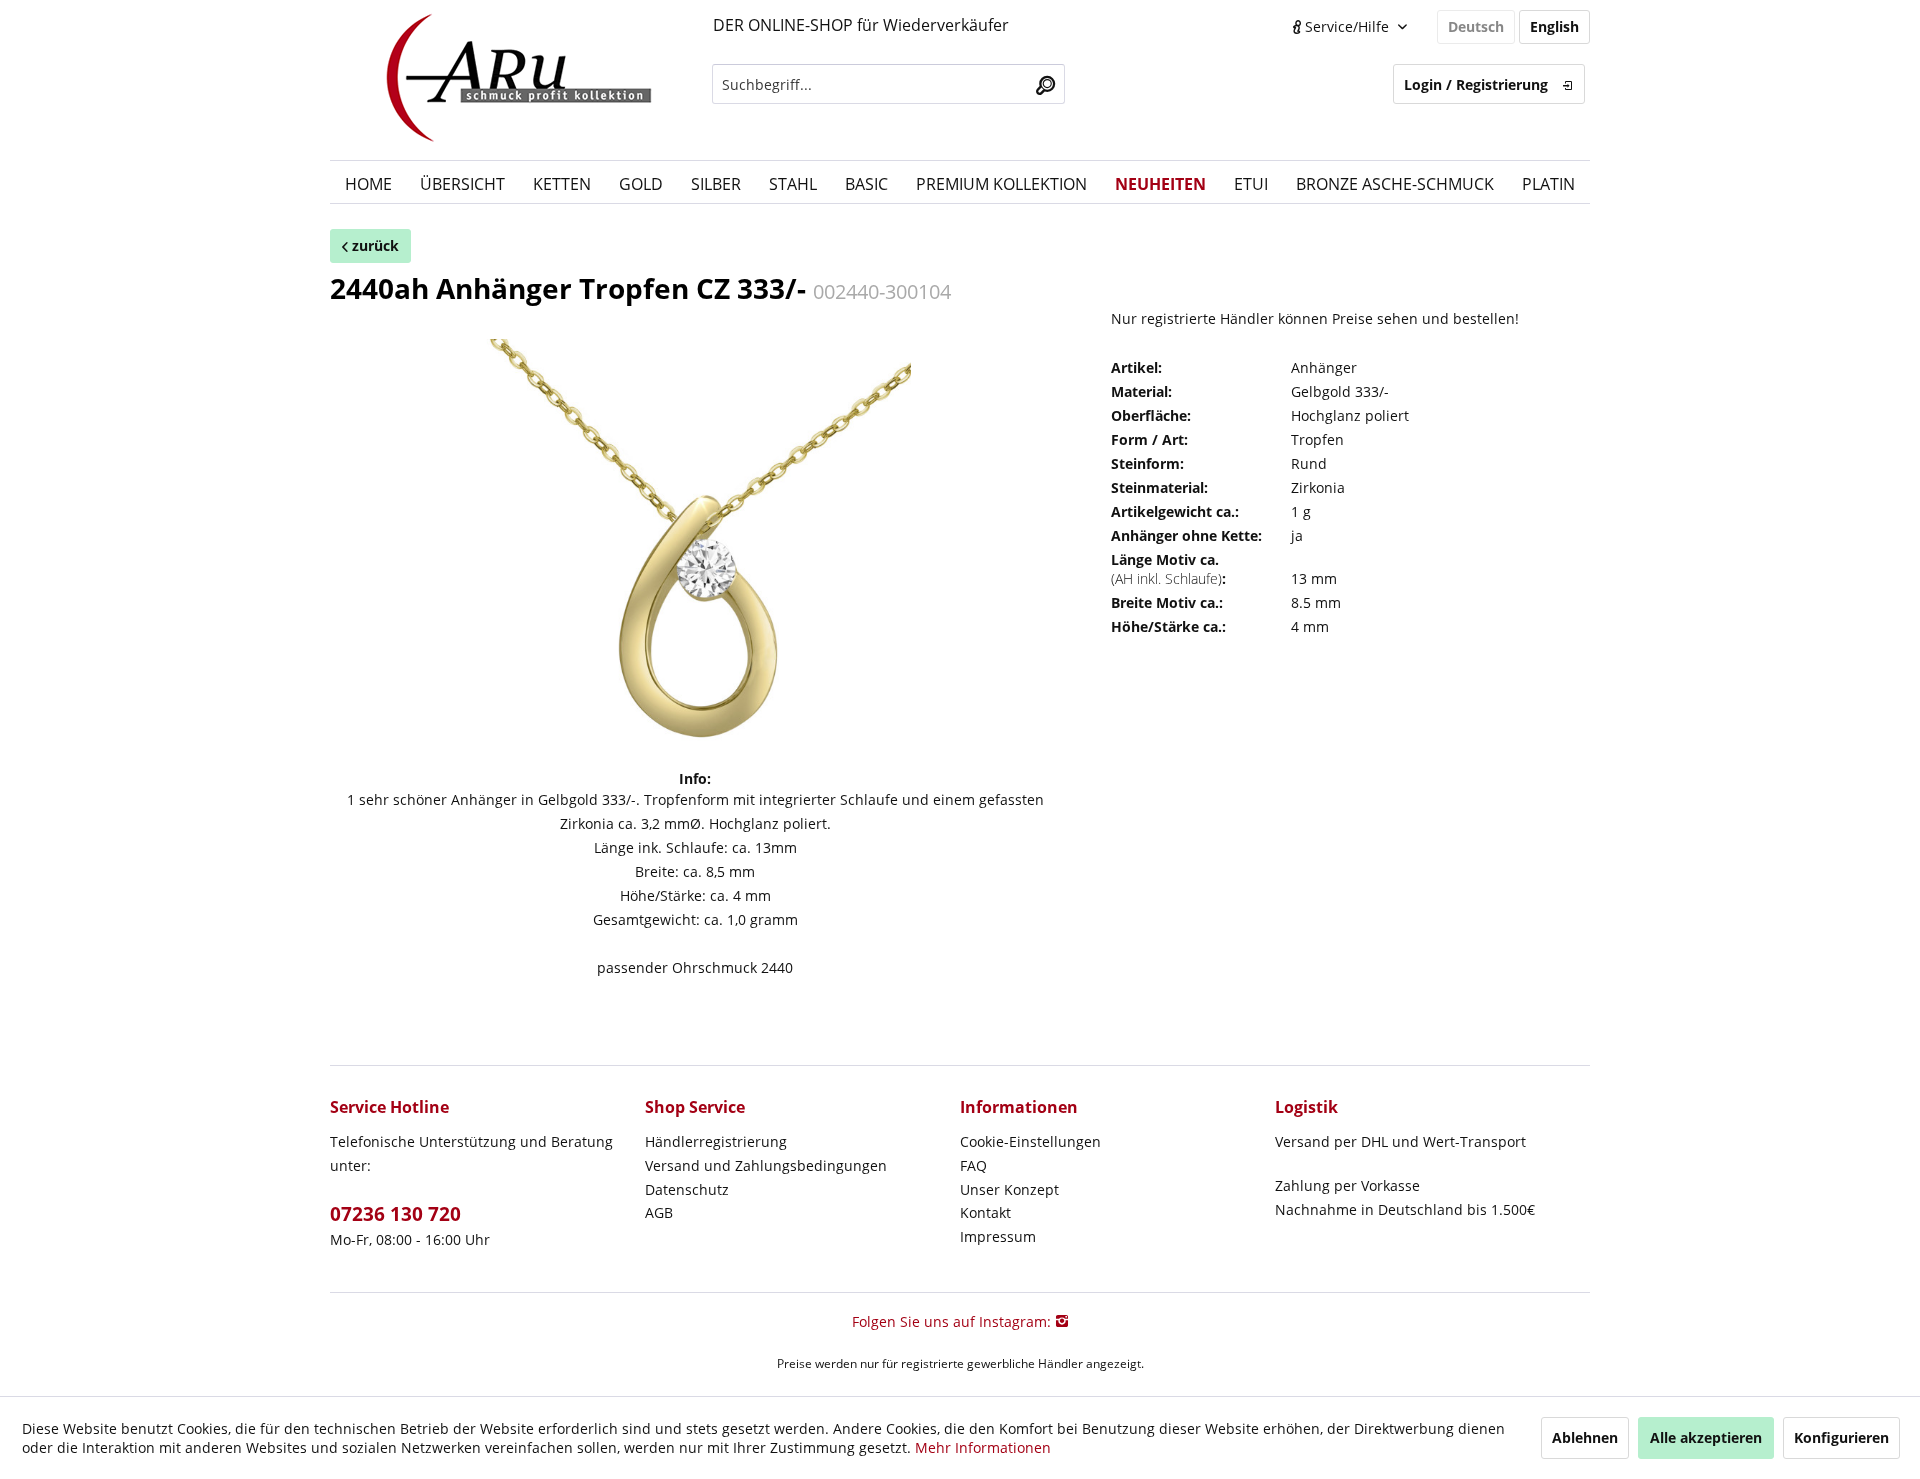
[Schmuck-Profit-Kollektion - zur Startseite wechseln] (519, 80)
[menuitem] (888, 84)
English (1554, 26)
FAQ (973, 1165)
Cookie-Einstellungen (1030, 1141)
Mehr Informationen (983, 1447)
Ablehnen (1585, 1437)
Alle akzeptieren (1706, 1437)
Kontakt (985, 1212)
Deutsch (1476, 26)
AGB (659, 1212)
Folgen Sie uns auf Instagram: (953, 1321)
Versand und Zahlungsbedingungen (766, 1165)
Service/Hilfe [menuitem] (1347, 26)
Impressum (998, 1236)
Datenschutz (687, 1189)
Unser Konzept (1009, 1189)
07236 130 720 (395, 1214)
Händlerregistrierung (716, 1141)
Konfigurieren (1841, 1437)
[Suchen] (1045, 84)
